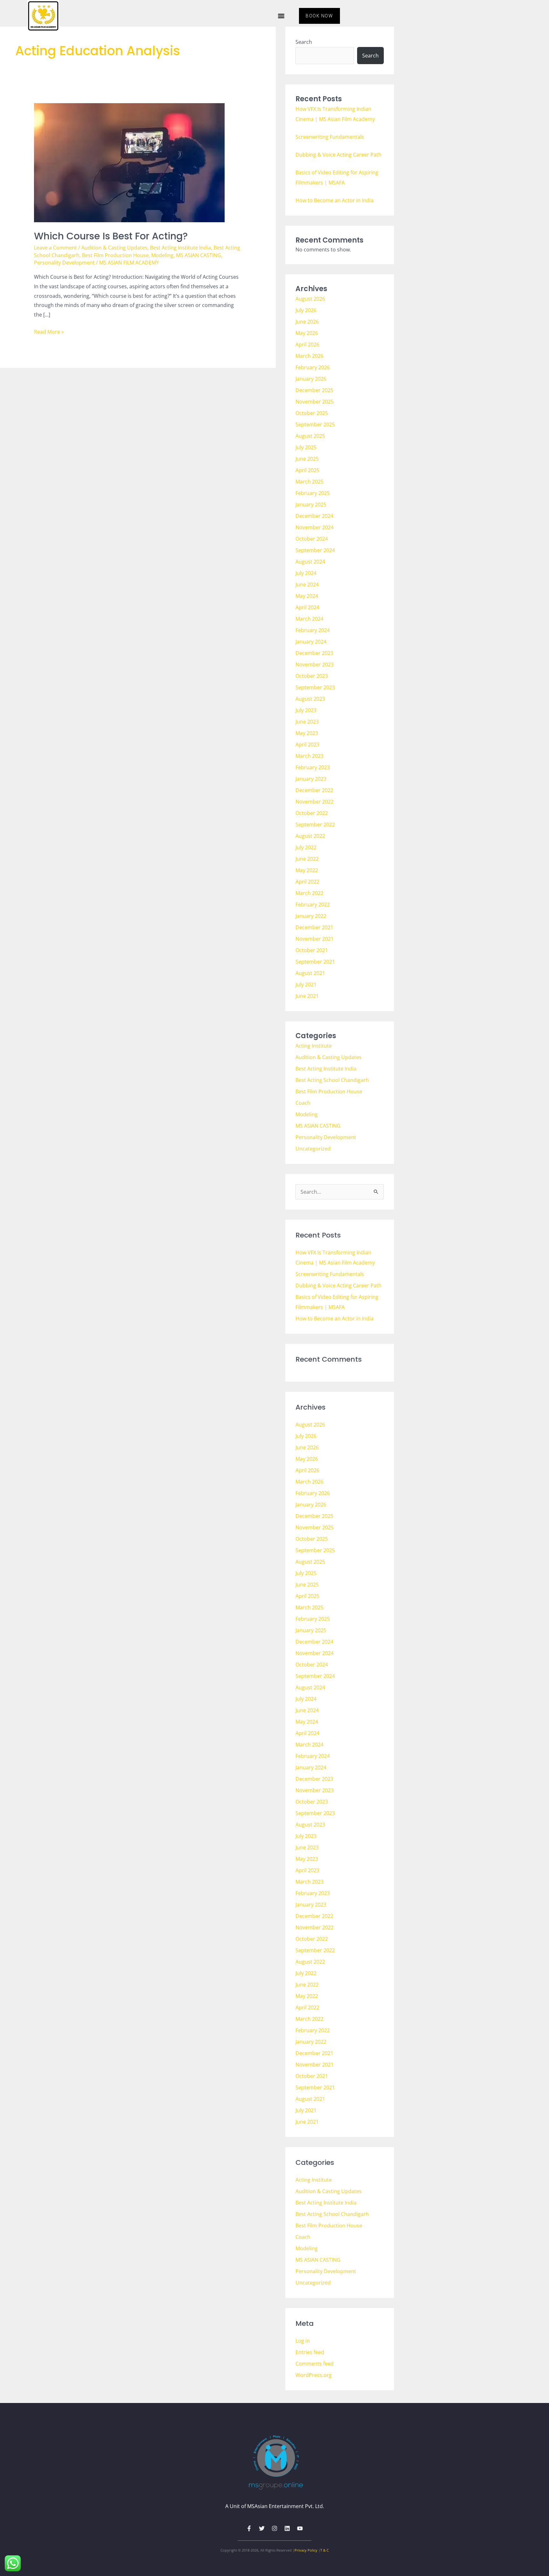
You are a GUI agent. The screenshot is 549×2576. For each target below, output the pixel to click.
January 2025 (311, 504)
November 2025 (315, 402)
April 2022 (307, 882)
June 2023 (307, 722)
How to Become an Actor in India (335, 200)
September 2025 (315, 424)
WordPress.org (314, 2375)
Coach (303, 1103)
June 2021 (307, 996)
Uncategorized (313, 1149)
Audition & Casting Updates (114, 248)
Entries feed (310, 2352)
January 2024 (311, 642)
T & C (325, 2550)
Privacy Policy (306, 2550)
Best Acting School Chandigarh (332, 1080)
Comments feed (315, 2364)
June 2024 (307, 584)
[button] (281, 16)
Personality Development (64, 263)
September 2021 (315, 962)
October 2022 (312, 813)
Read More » (49, 331)
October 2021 (312, 950)
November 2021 (315, 939)
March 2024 (309, 619)
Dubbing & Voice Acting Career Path (339, 155)
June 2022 (307, 859)
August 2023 (310, 699)
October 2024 (312, 539)
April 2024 (307, 607)
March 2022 (309, 893)
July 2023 (306, 710)
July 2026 (306, 310)
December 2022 (314, 790)
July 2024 (306, 573)
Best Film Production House (115, 255)
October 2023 (312, 676)
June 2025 (307, 459)
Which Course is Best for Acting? (111, 236)
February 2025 (313, 493)
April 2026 (307, 344)
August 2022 (310, 836)
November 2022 (315, 802)
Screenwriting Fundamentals (330, 137)
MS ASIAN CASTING (199, 255)
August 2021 (310, 973)
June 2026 (307, 322)
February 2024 (313, 630)
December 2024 (314, 516)
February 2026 (313, 367)
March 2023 (309, 756)
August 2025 (310, 436)
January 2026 (311, 379)
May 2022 (307, 870)
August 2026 (310, 299)
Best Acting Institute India (180, 248)
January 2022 (311, 916)
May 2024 (307, 596)
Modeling (162, 255)
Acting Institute (314, 1046)
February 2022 (313, 904)
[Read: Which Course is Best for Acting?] (129, 162)
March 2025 (309, 482)
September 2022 (315, 824)
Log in (303, 2341)
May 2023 (307, 733)
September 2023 (315, 687)
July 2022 (306, 847)
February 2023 (313, 767)
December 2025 (314, 390)
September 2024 (315, 550)
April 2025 (307, 470)
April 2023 (307, 744)
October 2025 (312, 413)
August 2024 (310, 562)
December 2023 (314, 653)
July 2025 (306, 447)
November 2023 (315, 664)
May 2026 (307, 333)
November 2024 (315, 527)
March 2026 (309, 356)
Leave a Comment (55, 248)
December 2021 (314, 927)
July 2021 (306, 984)
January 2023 (311, 779)
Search (304, 42)
